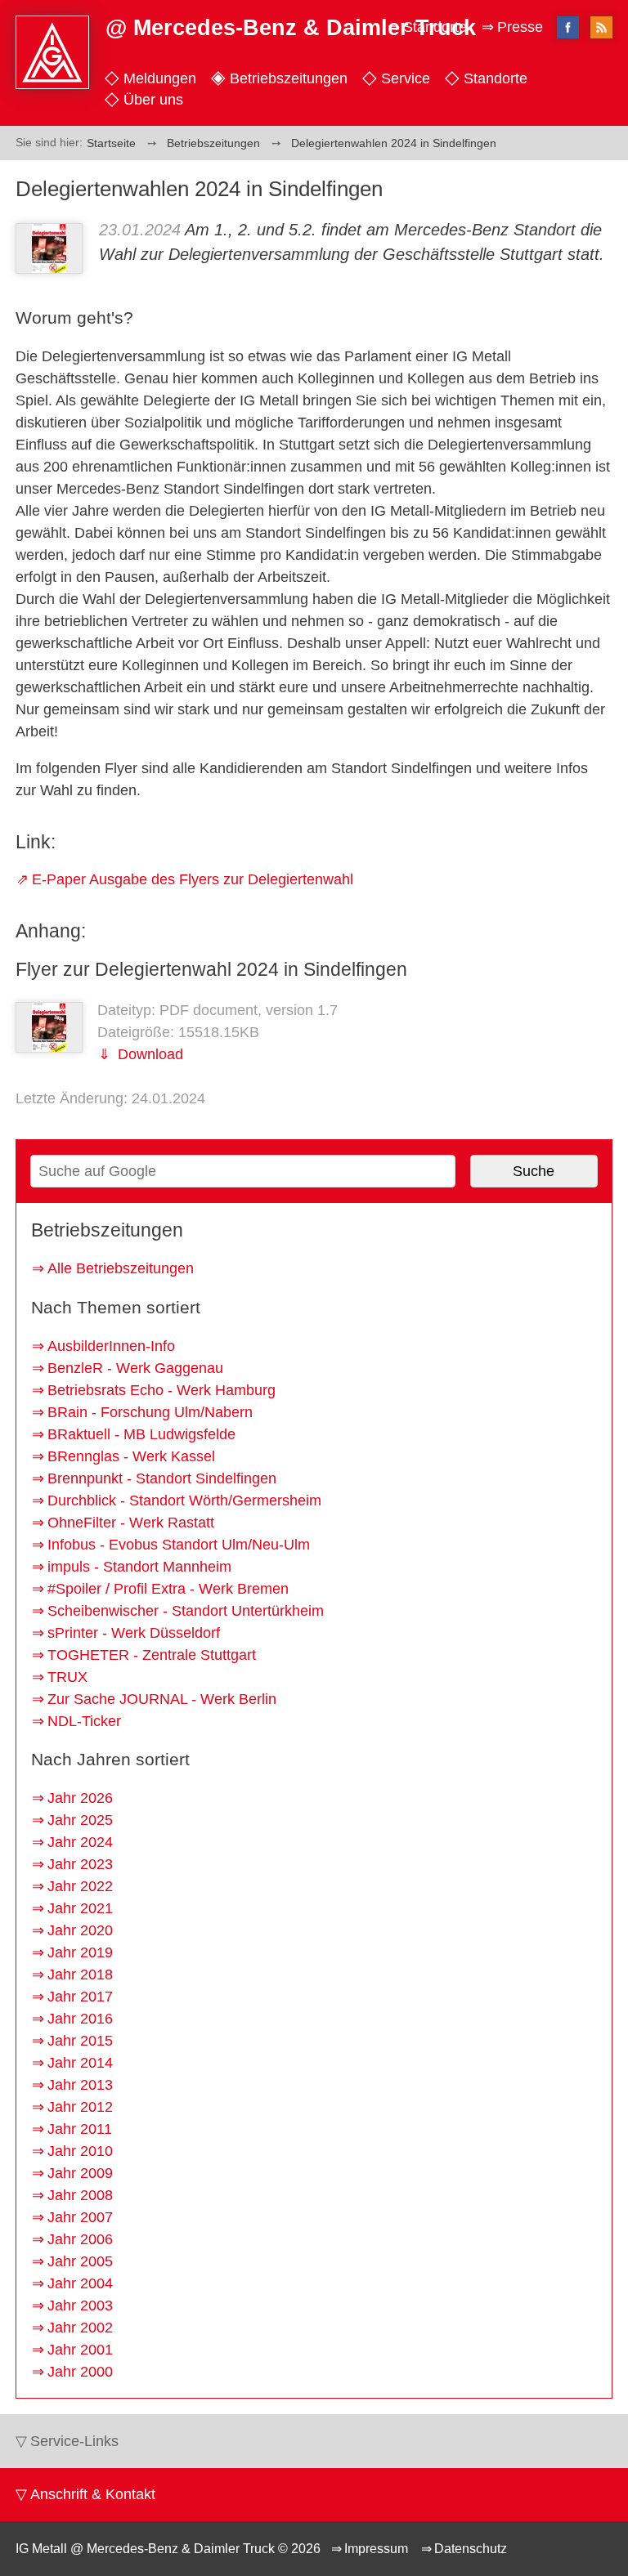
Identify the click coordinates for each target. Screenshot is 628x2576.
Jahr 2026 (80, 1798)
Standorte (496, 78)
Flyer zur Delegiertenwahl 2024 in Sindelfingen (211, 969)
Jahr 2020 (80, 1930)
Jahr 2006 (80, 2239)
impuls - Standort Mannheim (139, 1567)
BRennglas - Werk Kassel (131, 1456)
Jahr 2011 (80, 2129)
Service (406, 78)
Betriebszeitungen (289, 78)
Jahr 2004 (80, 2283)
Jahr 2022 (80, 1886)
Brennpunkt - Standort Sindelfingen (162, 1478)
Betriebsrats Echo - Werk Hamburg (161, 1390)
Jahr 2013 (80, 2085)
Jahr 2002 (80, 2328)
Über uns (153, 100)
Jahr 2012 (80, 2107)
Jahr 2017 (80, 1997)
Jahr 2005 (80, 2261)
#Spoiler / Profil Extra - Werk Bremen (168, 1589)
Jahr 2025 (80, 1820)
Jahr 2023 (80, 1864)
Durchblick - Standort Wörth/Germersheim (184, 1500)
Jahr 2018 (80, 1974)
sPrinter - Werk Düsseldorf (134, 1633)
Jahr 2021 (80, 1908)
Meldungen (160, 78)
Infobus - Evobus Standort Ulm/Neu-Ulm (179, 1545)
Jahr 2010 (80, 2151)
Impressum (376, 2548)
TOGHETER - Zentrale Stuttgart (152, 1655)
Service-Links (74, 2441)
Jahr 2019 (80, 1952)
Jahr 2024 (80, 1842)
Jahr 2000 (80, 2372)
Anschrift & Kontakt (93, 2494)
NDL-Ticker (84, 1721)
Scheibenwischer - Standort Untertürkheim (186, 1611)
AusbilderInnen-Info (111, 1346)
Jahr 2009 (80, 2173)
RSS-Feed (601, 29)
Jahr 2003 (80, 2305)
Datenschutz (471, 2548)
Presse (520, 27)
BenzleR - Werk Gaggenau (135, 1368)
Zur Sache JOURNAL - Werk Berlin (162, 1699)
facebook (568, 27)
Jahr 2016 (80, 2019)
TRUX (67, 1677)
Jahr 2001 (80, 2350)
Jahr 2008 (80, 2195)
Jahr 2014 (80, 2063)
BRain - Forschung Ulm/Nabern (150, 1412)
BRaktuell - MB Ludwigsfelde (141, 1434)
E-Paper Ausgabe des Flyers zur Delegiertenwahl (193, 879)
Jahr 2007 (80, 2217)
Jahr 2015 (80, 2041)
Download (148, 1054)
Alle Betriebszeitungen (121, 1268)
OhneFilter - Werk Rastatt (131, 1523)
